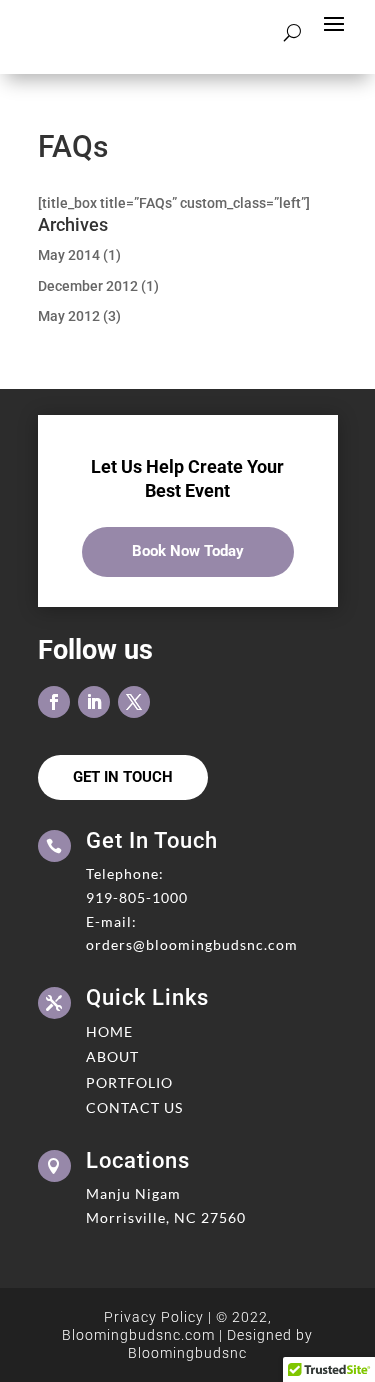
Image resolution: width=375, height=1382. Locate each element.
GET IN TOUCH (123, 777)
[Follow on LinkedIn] (94, 702)
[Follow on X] (134, 702)
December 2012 (88, 286)
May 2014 (69, 255)
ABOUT (112, 1056)
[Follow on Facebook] (54, 702)
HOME (109, 1031)
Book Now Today (188, 551)
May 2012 (69, 316)
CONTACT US (134, 1107)
